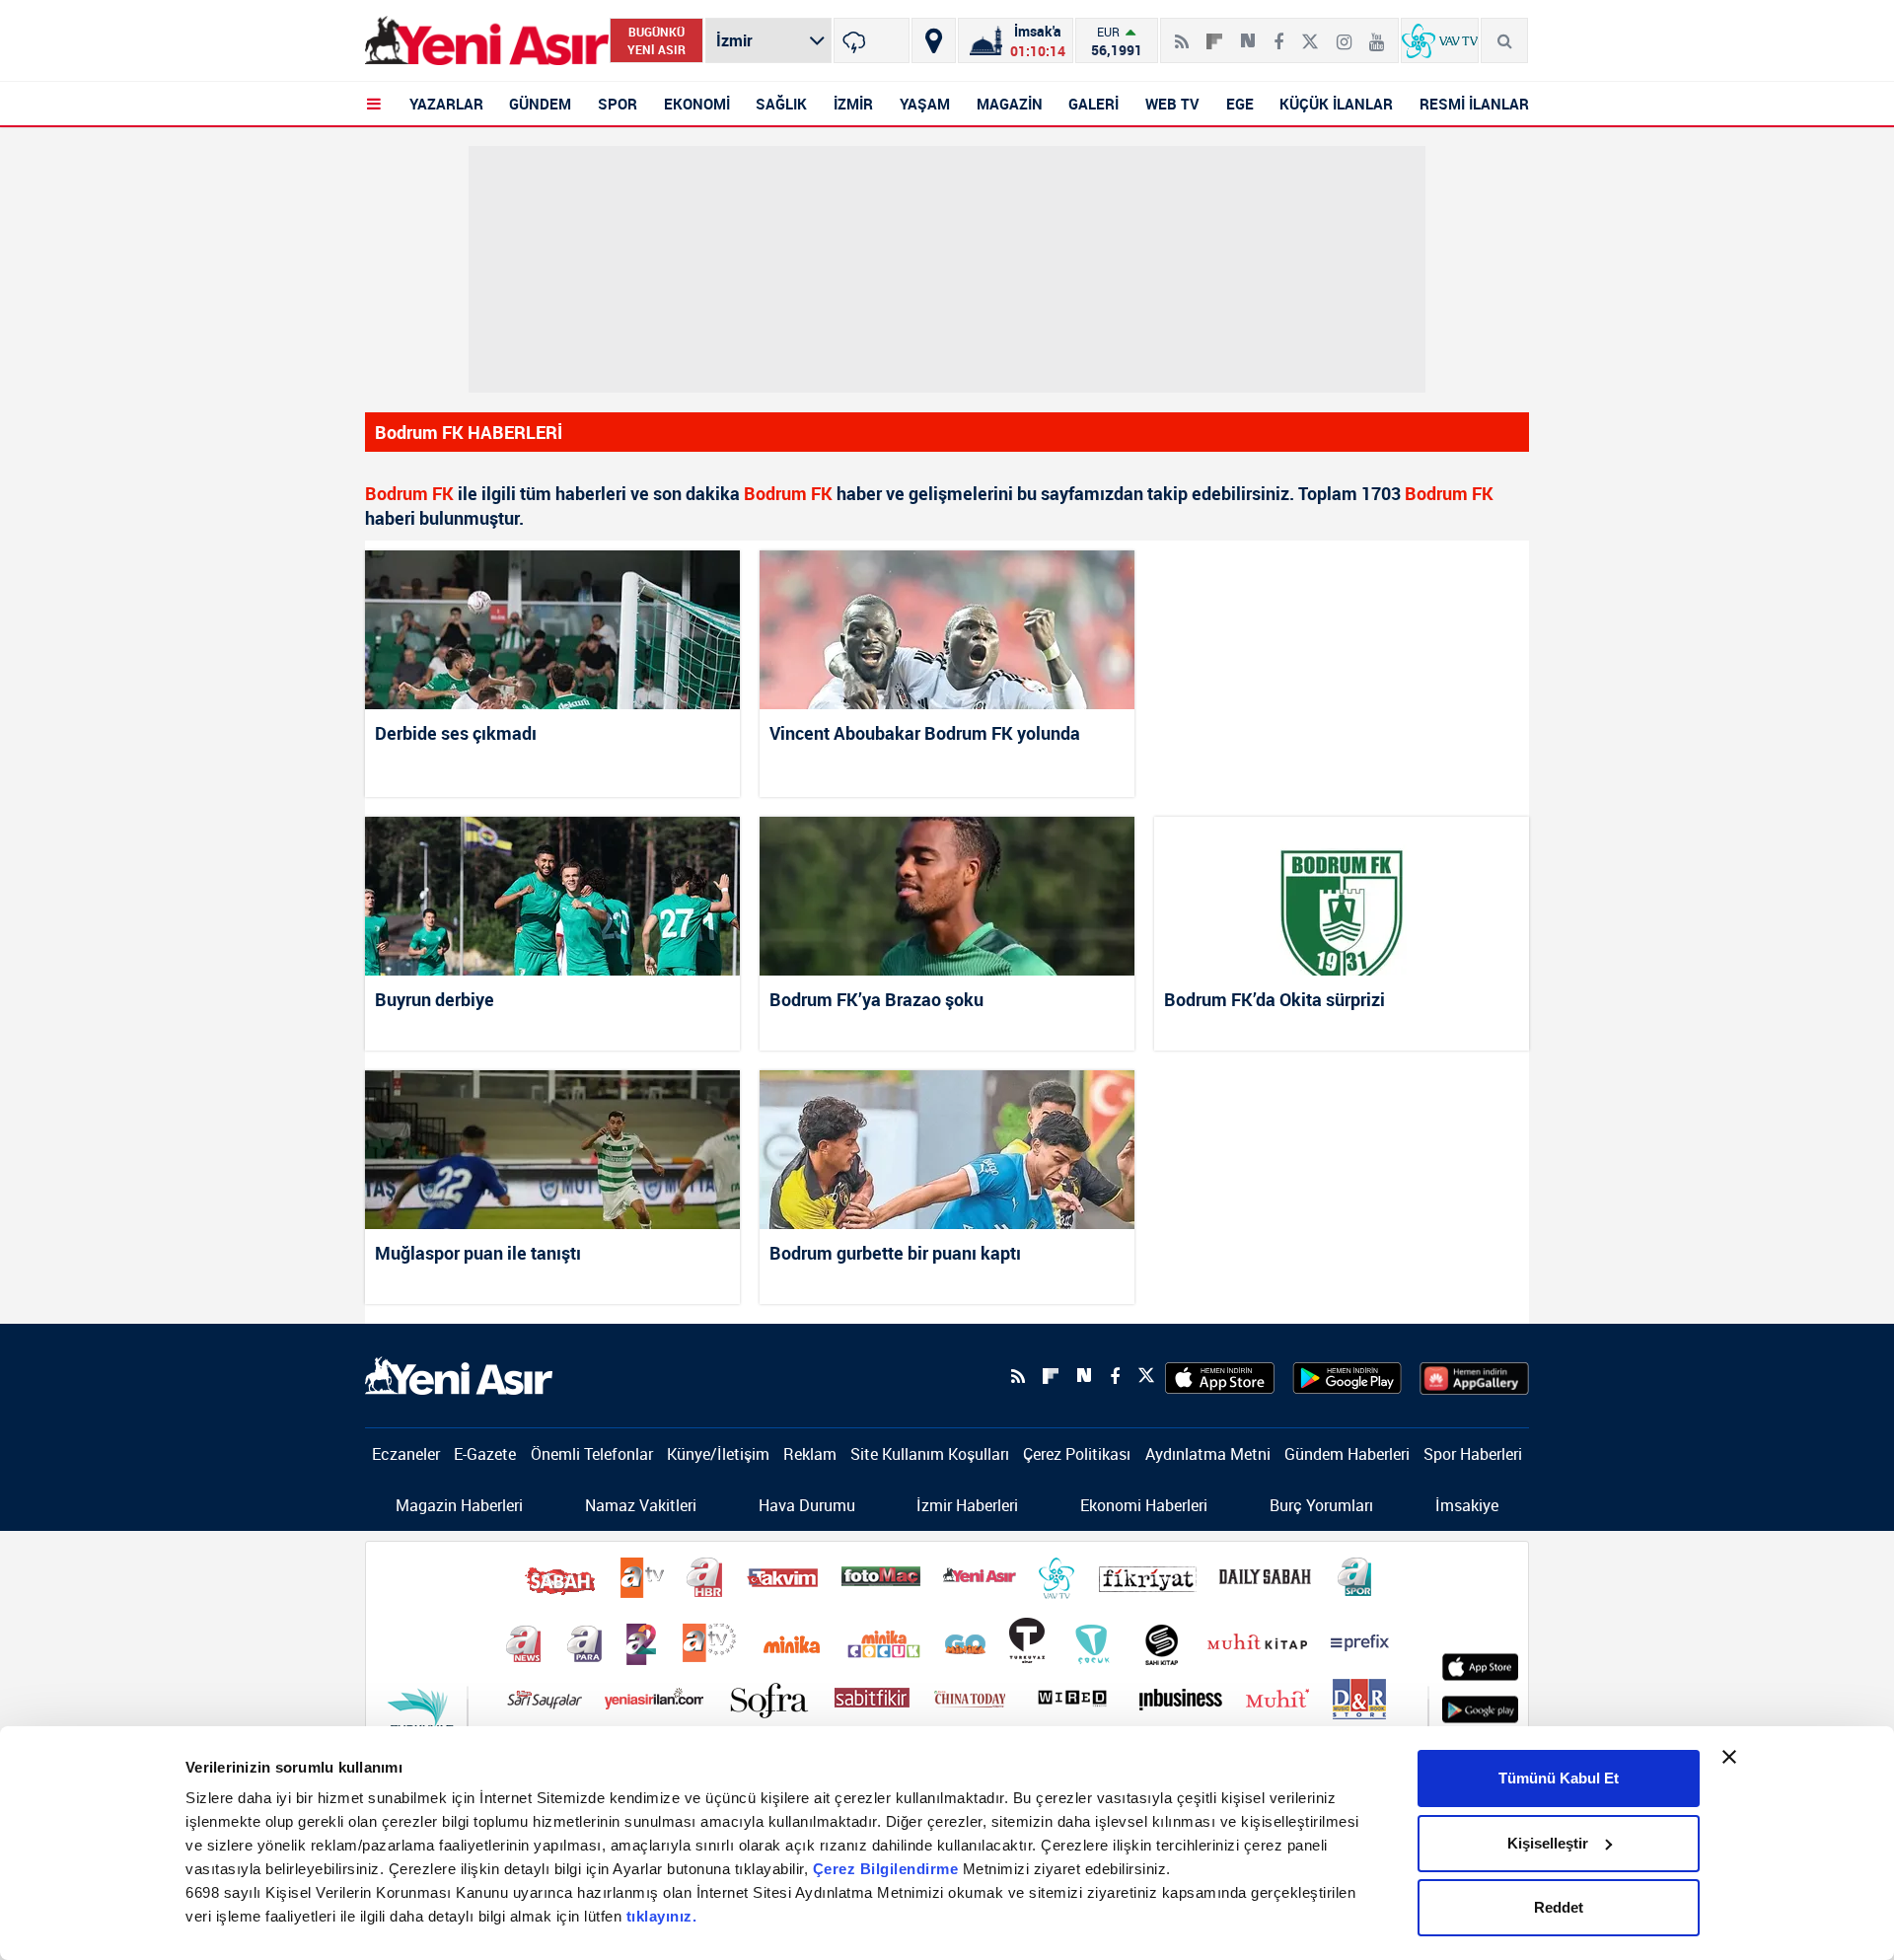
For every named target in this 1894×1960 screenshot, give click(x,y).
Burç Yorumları (1321, 1505)
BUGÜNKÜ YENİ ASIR (656, 40)
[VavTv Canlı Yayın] (1440, 40)
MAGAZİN (1010, 104)
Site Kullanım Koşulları (930, 1454)
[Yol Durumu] (934, 40)
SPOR (618, 104)
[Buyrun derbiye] (552, 896)
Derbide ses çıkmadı (456, 733)
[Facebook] (1278, 34)
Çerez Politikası (1077, 1454)
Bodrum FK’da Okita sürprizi (1275, 999)
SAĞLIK (781, 104)
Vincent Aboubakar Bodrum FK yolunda (925, 733)
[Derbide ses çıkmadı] (552, 630)
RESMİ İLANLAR (1474, 104)
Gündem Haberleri (1347, 1454)
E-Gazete (485, 1454)
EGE (1240, 104)
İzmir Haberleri (967, 1505)
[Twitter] (1310, 34)
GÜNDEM (540, 104)
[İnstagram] (1344, 34)
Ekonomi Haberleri (1144, 1505)
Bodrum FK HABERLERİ (469, 432)
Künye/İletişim (718, 1454)
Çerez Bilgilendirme (888, 1869)
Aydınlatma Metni (1208, 1454)
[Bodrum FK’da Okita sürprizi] (1342, 896)
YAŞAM (925, 104)
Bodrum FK (409, 493)
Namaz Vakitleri (641, 1505)
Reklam (810, 1454)
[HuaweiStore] (1474, 1376)
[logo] (459, 1374)
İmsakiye (1467, 1505)
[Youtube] (1377, 34)
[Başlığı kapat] (1729, 1757)
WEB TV (1172, 104)
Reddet (1559, 1907)
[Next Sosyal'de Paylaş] (1248, 34)
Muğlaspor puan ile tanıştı (478, 1253)
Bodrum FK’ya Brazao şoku (876, 999)
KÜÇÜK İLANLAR (1336, 104)
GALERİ (1093, 104)
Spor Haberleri (1473, 1454)
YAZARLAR (446, 104)
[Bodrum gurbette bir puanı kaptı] (947, 1150)
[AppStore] (1220, 1376)
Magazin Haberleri (459, 1505)
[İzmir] (872, 40)
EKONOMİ (697, 104)
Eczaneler (406, 1454)
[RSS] (1182, 34)
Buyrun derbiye (435, 999)
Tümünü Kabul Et (1559, 1778)
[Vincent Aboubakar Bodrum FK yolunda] (947, 630)
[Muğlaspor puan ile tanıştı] (552, 1150)
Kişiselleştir (1548, 1843)
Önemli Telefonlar (592, 1454)
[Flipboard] (1214, 35)
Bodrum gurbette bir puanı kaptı (895, 1253)
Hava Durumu (807, 1505)
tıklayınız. (662, 1916)
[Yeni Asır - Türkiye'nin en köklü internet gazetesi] (487, 41)
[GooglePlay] (1347, 1376)
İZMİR (853, 104)
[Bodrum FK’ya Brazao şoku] (947, 896)
